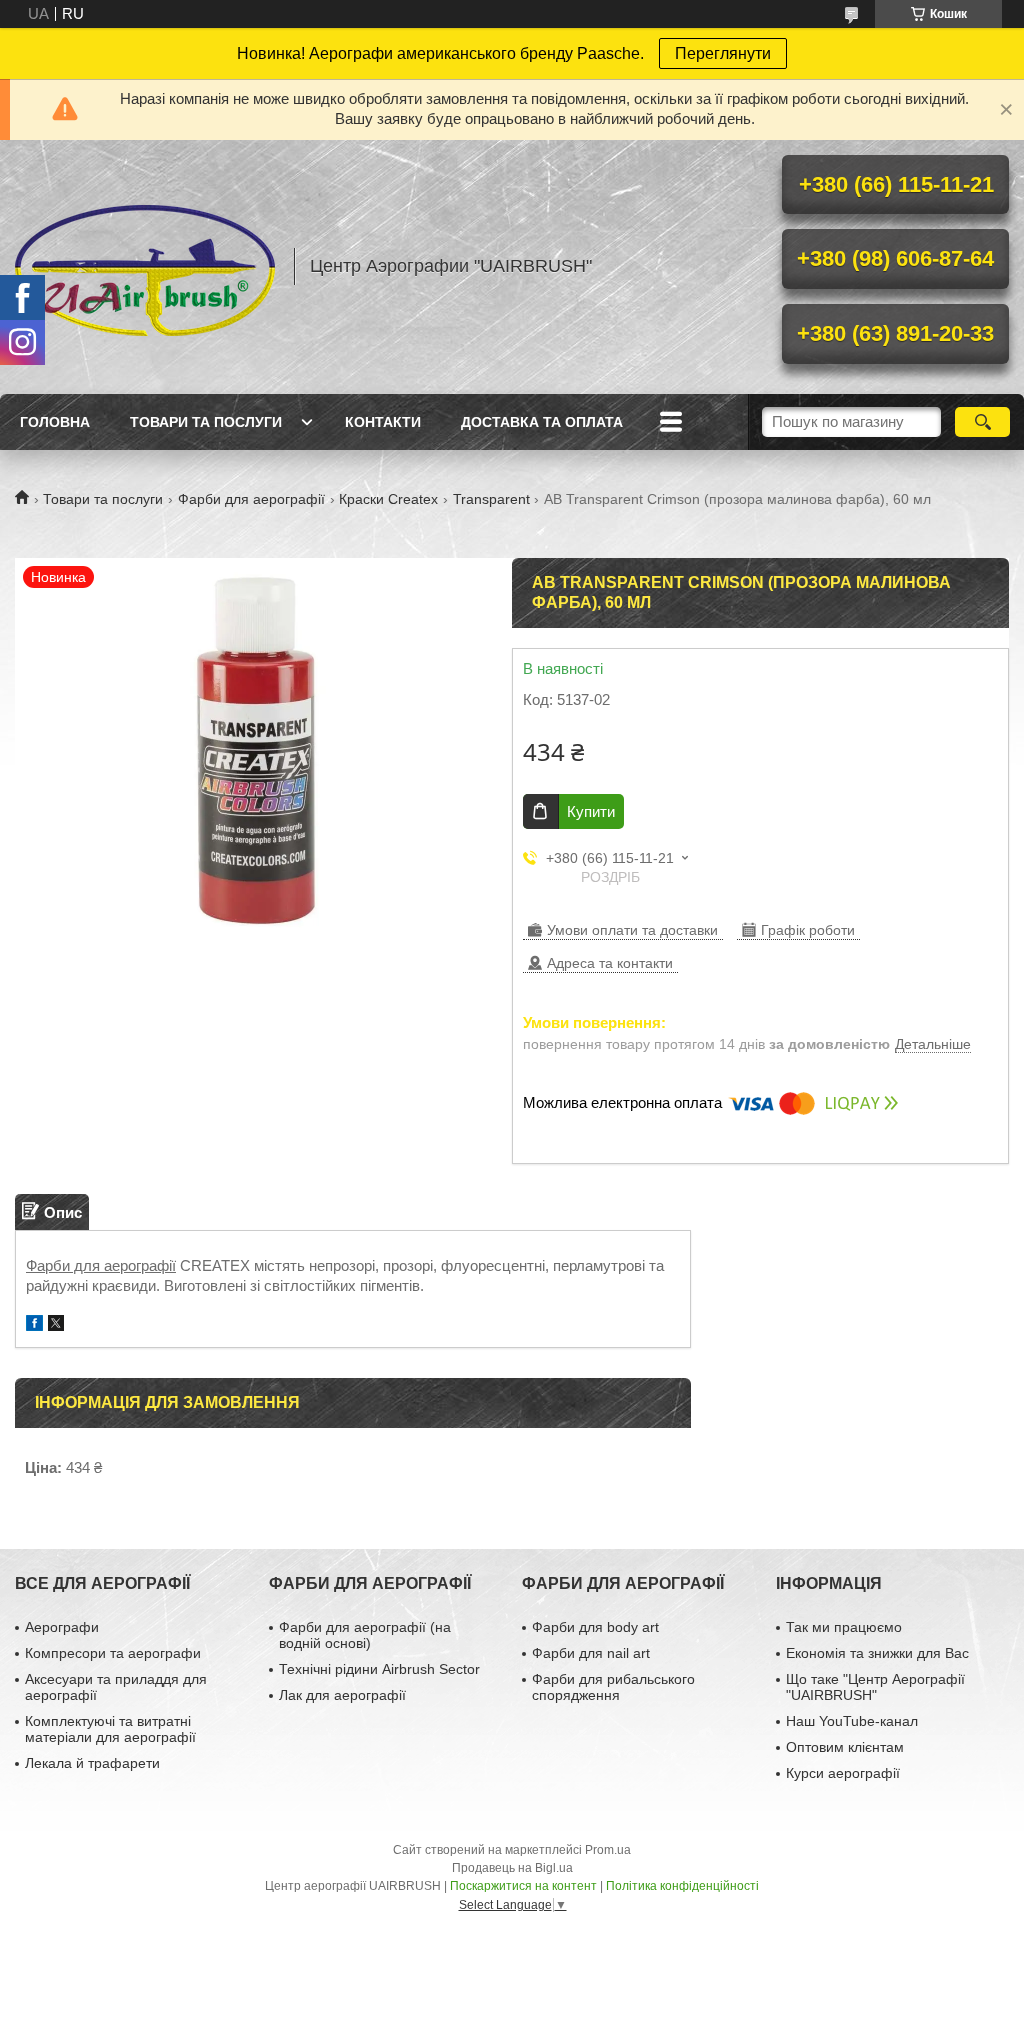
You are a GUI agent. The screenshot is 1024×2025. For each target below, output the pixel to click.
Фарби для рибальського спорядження (613, 1687)
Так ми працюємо (844, 1627)
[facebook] (34, 1325)
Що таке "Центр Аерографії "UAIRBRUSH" (875, 1687)
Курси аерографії (843, 1773)
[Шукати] (982, 422)
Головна (55, 422)
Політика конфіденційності (682, 1886)
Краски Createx (388, 499)
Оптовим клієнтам (845, 1747)
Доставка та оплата (542, 422)
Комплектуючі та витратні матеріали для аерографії (110, 1729)
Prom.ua (608, 1850)
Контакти (383, 422)
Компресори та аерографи (113, 1653)
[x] (56, 1325)
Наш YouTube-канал (852, 1721)
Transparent (491, 499)
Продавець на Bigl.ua (512, 1868)
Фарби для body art (595, 1627)
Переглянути (723, 53)
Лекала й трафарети (92, 1763)
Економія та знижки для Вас (877, 1653)
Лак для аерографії (342, 1695)
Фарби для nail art (591, 1653)
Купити (591, 811)
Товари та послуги (206, 422)
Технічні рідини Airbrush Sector (379, 1669)
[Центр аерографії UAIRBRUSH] (145, 267)
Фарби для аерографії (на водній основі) (365, 1635)
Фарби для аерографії (251, 499)
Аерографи (62, 1627)
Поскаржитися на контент (523, 1886)
